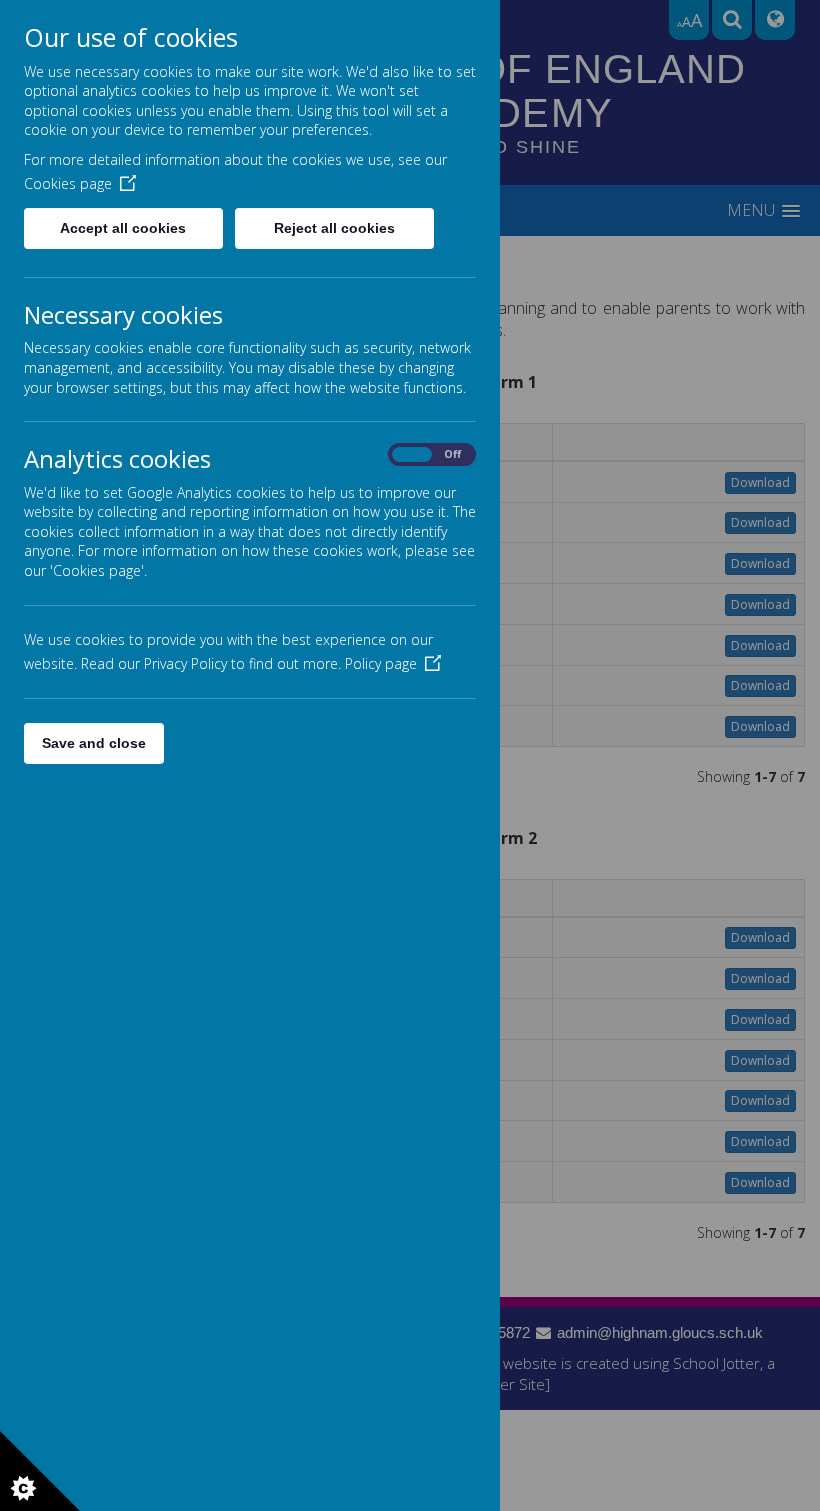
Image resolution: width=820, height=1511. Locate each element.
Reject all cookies (334, 228)
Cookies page (68, 183)
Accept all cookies (123, 228)
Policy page (381, 663)
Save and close (94, 743)
